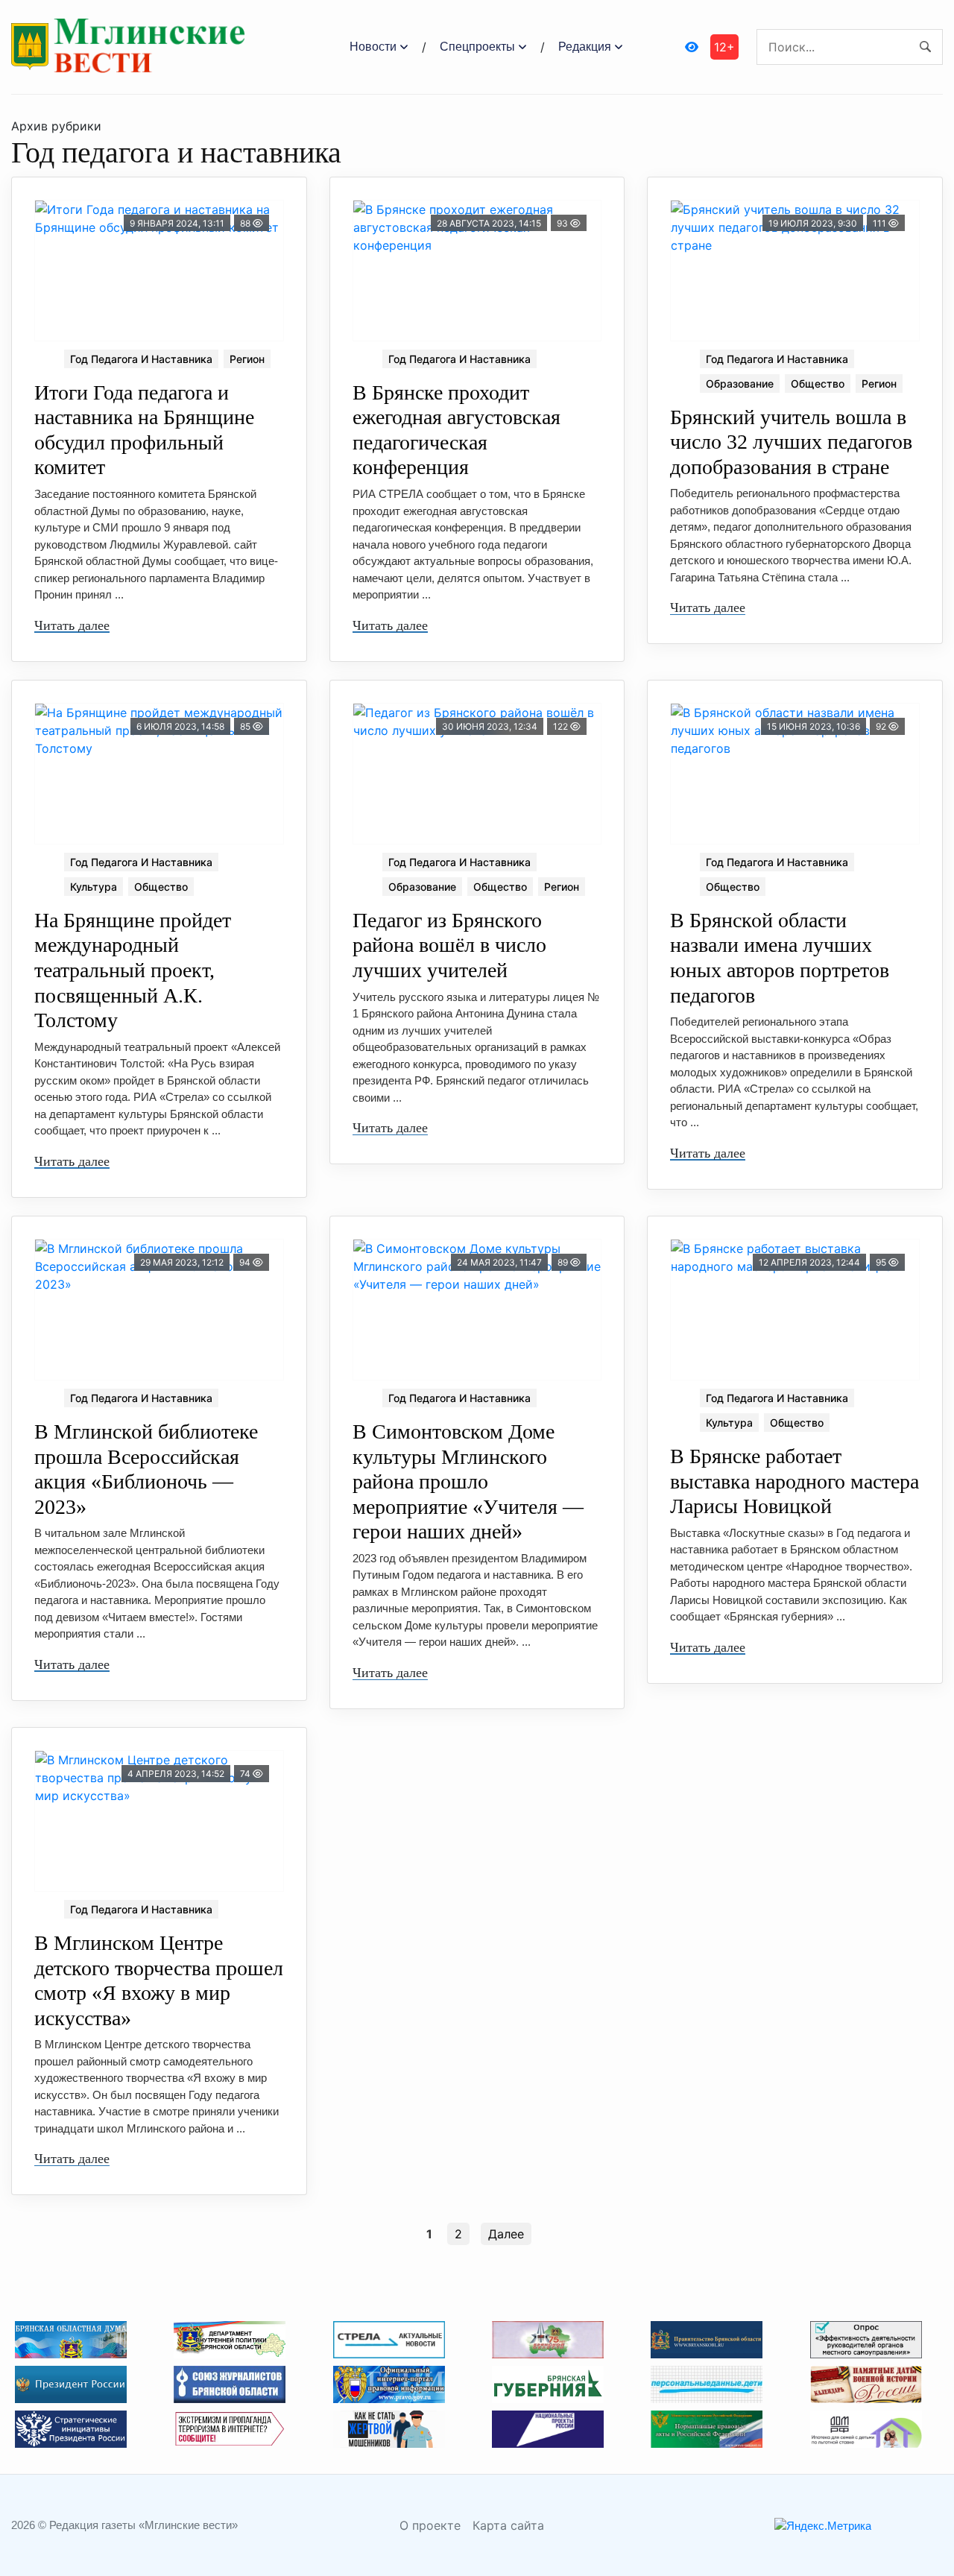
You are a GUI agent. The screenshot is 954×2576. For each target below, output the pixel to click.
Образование (740, 383)
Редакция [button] (585, 47)
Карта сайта (508, 2525)
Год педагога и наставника (141, 359)
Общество (818, 383)
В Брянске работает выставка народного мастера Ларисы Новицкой (795, 1481)
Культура (94, 887)
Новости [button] (373, 47)
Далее (506, 2234)
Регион (247, 359)
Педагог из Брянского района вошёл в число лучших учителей (449, 945)
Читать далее (72, 625)
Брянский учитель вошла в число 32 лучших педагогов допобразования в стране (791, 442)
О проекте (430, 2525)
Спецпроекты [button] (477, 47)
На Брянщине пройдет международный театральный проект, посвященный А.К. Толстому (133, 970)
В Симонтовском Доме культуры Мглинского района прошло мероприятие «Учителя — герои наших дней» (468, 1481)
